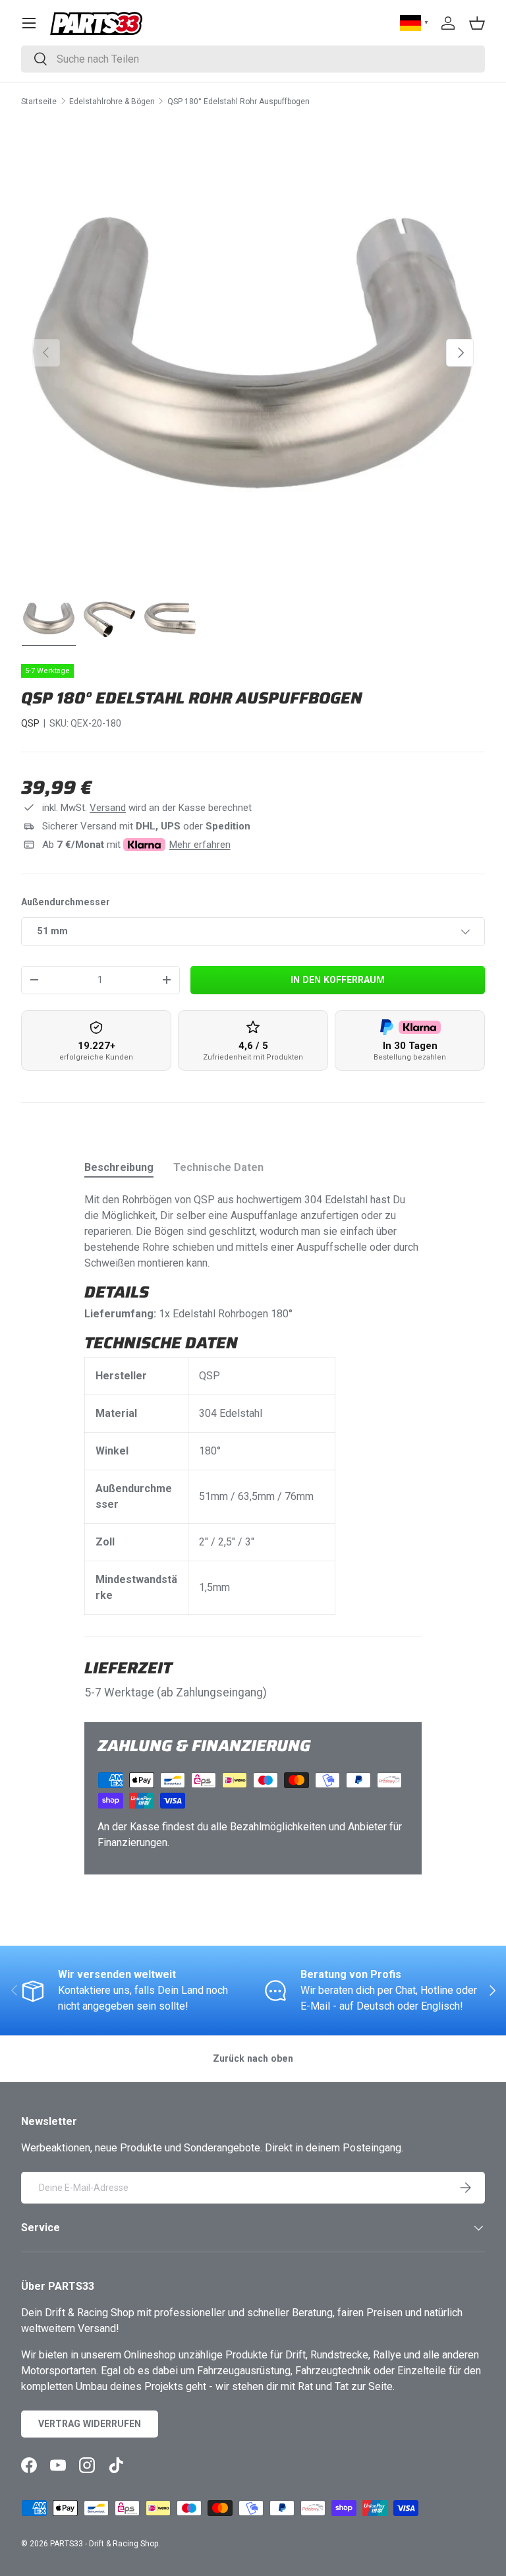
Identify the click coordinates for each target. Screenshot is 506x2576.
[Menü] (29, 23)
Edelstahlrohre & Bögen (112, 102)
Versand (108, 808)
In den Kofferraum (338, 980)
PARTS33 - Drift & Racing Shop (104, 2544)
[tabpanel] (253, 1403)
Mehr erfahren (200, 845)
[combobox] (253, 59)
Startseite (39, 102)
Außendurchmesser (66, 902)
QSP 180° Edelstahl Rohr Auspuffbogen (239, 102)
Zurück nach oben (253, 2058)
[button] (477, 23)
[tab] (119, 1167)
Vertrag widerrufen (90, 2424)
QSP (30, 723)
